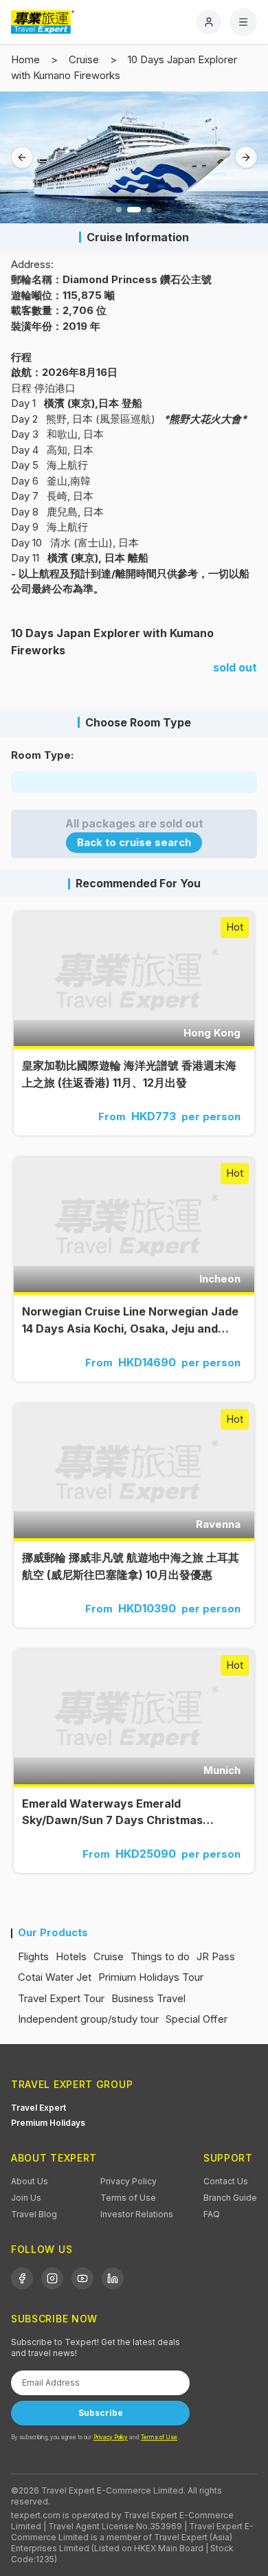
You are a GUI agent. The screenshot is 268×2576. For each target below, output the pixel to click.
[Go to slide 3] (149, 210)
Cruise (84, 59)
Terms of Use (128, 2198)
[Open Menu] (243, 22)
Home (25, 59)
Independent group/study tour (88, 2019)
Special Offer (197, 2019)
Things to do (160, 1956)
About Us (30, 2181)
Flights (33, 1956)
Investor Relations (137, 2214)
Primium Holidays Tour (151, 1977)
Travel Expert (38, 2108)
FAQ (212, 2214)
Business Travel (148, 1998)
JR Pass (216, 1956)
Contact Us (226, 2181)
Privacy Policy (129, 2181)
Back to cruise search (134, 842)
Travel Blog (34, 2214)
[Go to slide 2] (134, 210)
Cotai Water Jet (55, 1977)
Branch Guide (230, 2198)
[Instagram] (52, 2278)
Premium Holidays (48, 2123)
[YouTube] (82, 2278)
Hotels (71, 1956)
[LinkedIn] (113, 2278)
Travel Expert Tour (61, 1998)
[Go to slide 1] (119, 210)
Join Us (26, 2198)
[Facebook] (22, 2278)
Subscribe (101, 2413)
